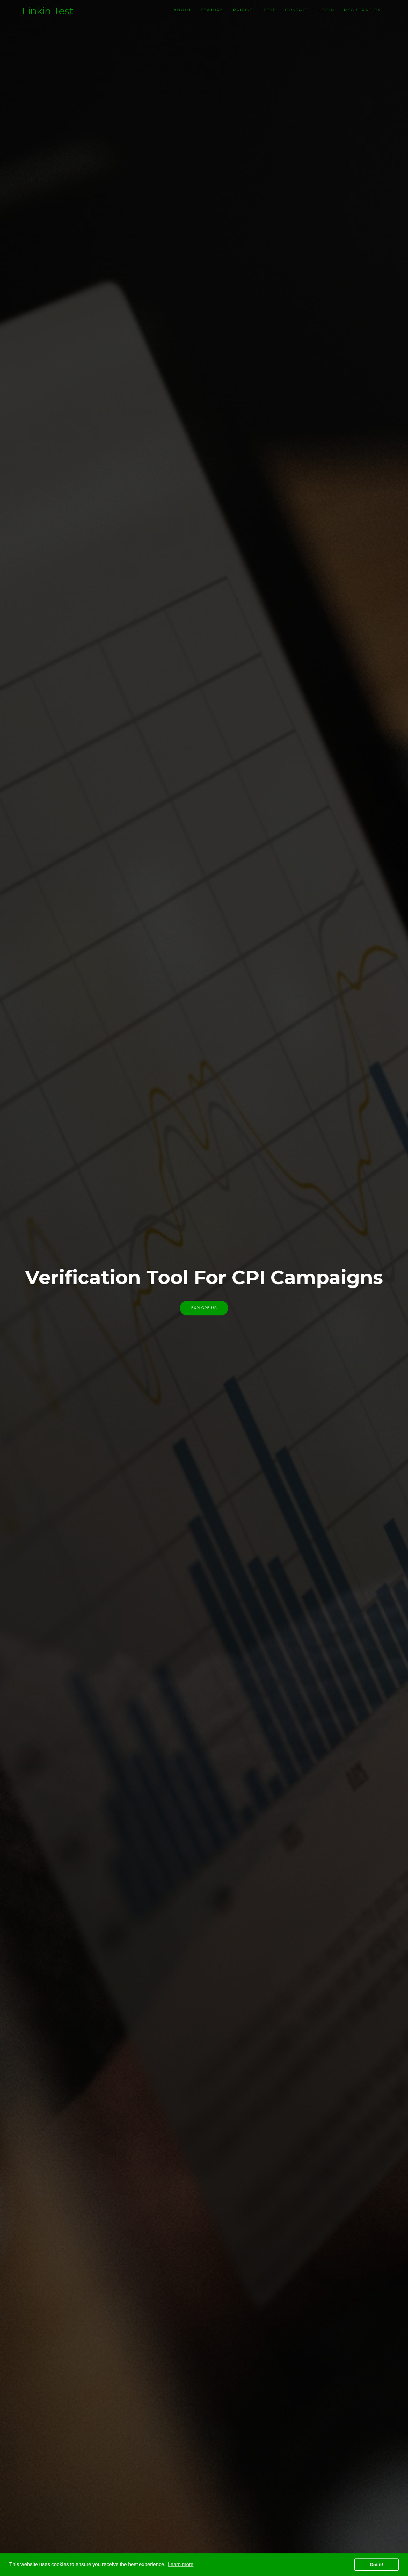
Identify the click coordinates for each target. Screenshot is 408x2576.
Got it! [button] (377, 2565)
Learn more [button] (181, 2564)
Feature (212, 10)
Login (326, 10)
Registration (362, 10)
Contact (297, 10)
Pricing (244, 10)
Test (270, 10)
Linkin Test (48, 11)
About (182, 10)
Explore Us (204, 1308)
